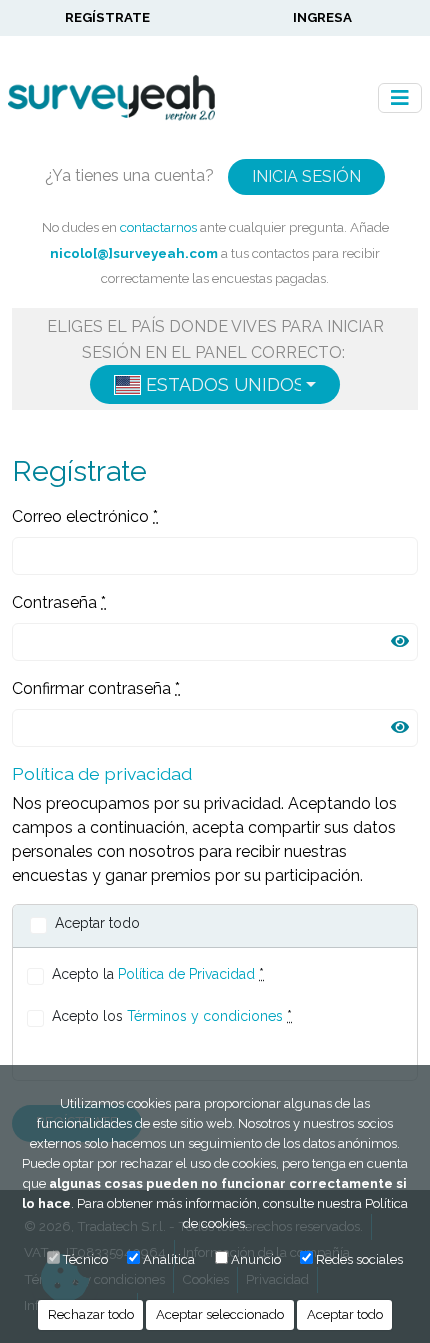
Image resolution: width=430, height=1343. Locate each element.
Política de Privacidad (186, 974)
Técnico (85, 1259)
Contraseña (59, 602)
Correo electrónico (85, 516)
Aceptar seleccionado (220, 1314)
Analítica (169, 1259)
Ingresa (322, 17)
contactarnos (158, 227)
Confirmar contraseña (96, 688)
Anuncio (256, 1259)
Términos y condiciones (205, 1016)
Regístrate (107, 17)
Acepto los (172, 1016)
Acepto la (158, 974)
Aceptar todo (345, 1314)
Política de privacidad (102, 773)
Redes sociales (359, 1259)
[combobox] (215, 384)
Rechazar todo (91, 1314)
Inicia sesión (306, 176)
